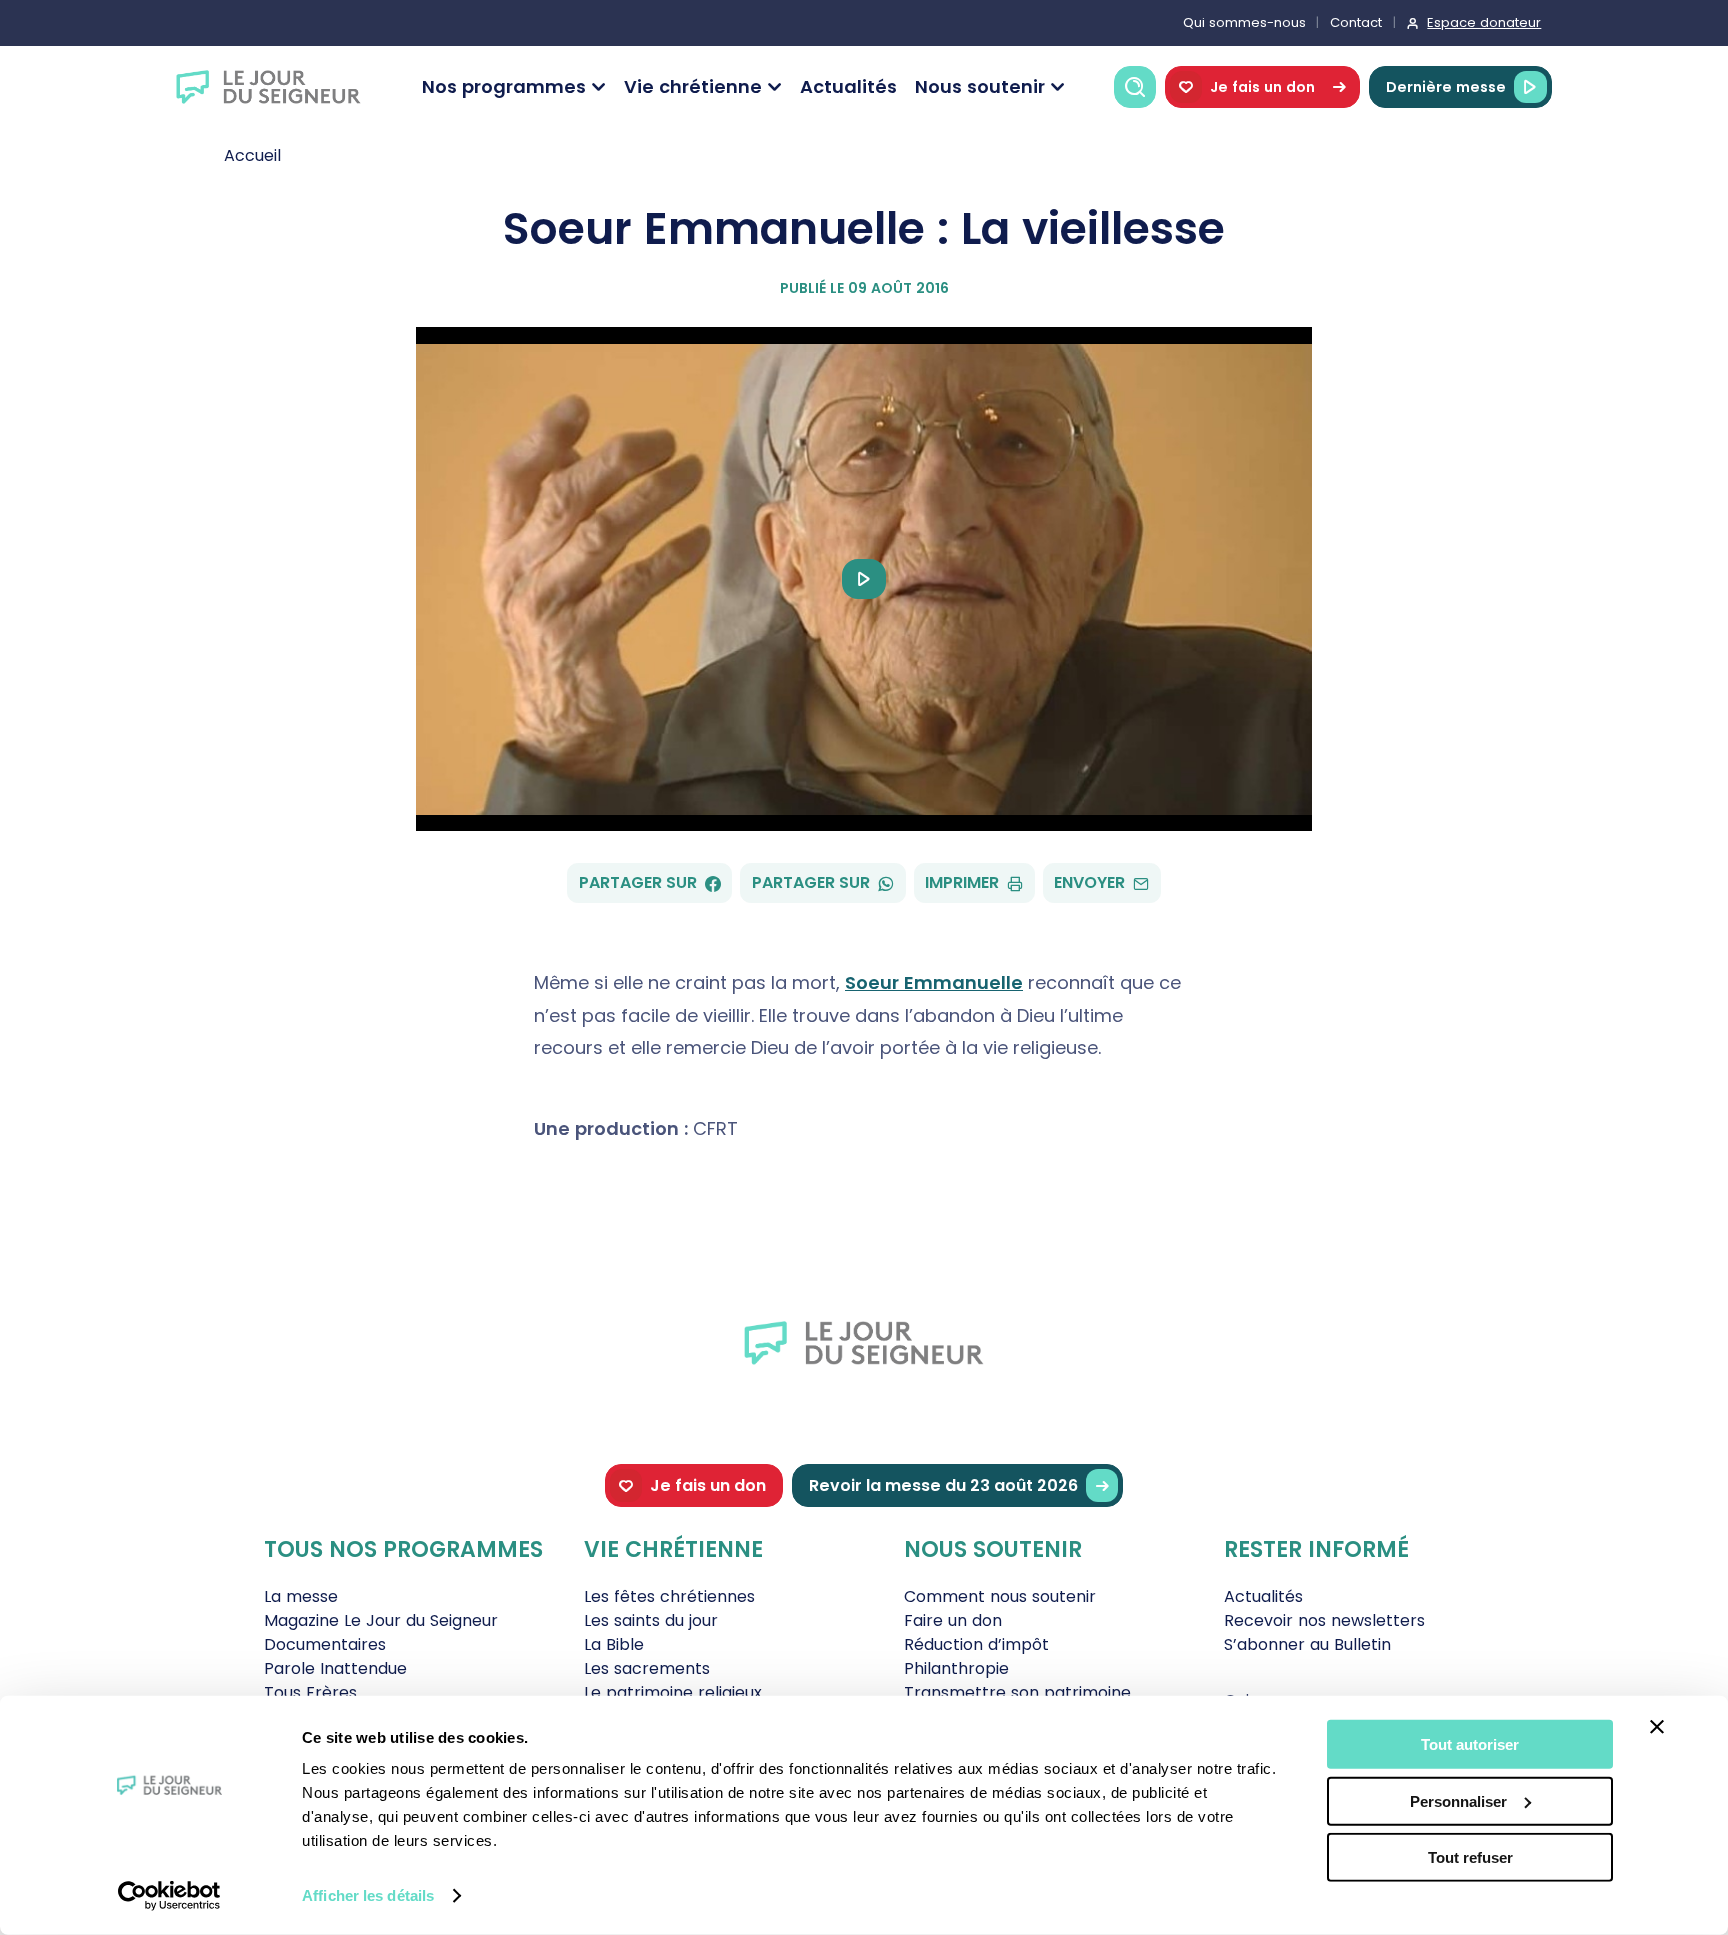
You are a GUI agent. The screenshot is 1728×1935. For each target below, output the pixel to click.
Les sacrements (647, 1668)
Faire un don (953, 1620)
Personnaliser (1458, 1800)
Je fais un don (1262, 87)
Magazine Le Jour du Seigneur (381, 1620)
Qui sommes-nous (1244, 22)
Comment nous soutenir (1000, 1596)
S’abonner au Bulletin (1307, 1644)
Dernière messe (1446, 87)
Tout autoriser (1470, 1744)
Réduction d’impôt (976, 1644)
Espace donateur (1484, 22)
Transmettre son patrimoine (1017, 1692)
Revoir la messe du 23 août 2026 (943, 1485)
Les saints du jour (651, 1620)
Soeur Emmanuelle (934, 982)
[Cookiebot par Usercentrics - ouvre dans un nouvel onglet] (169, 1896)
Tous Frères (310, 1692)
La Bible (614, 1644)
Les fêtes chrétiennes (669, 1596)
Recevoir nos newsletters (1324, 1620)
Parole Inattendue (335, 1668)
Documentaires (325, 1644)
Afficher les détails (368, 1895)
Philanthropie (956, 1668)
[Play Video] (864, 579)
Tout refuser (1470, 1857)
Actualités (848, 86)
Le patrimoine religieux (673, 1692)
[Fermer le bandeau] (1657, 1727)
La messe (301, 1596)
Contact (1356, 22)
